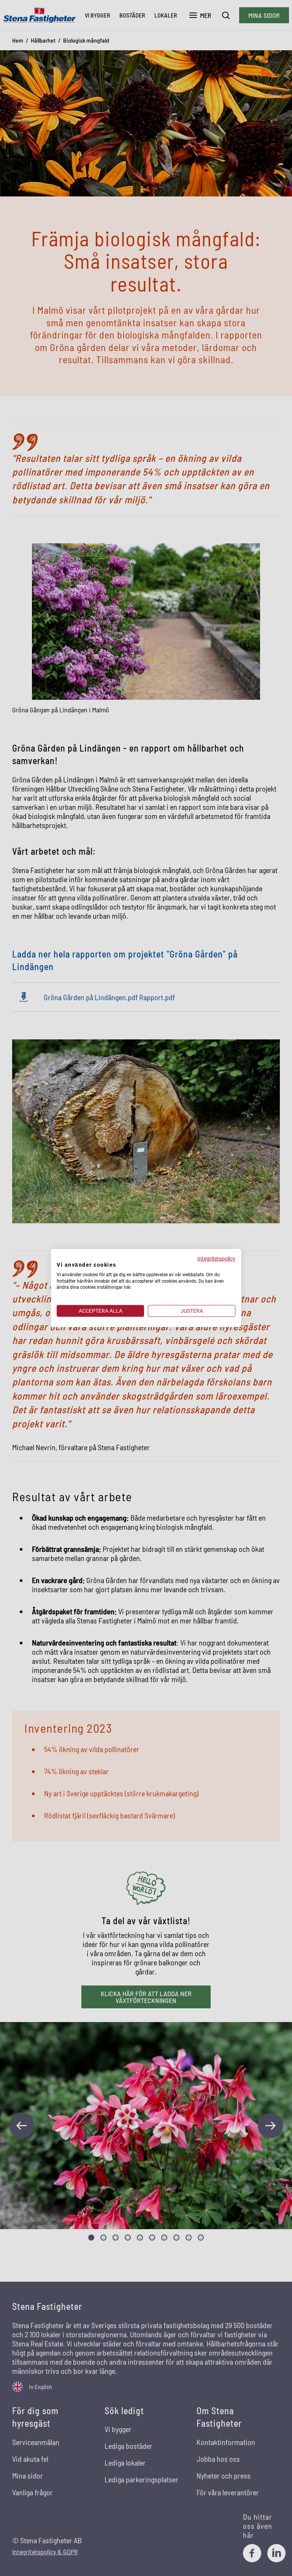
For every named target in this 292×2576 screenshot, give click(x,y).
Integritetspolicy (216, 1259)
